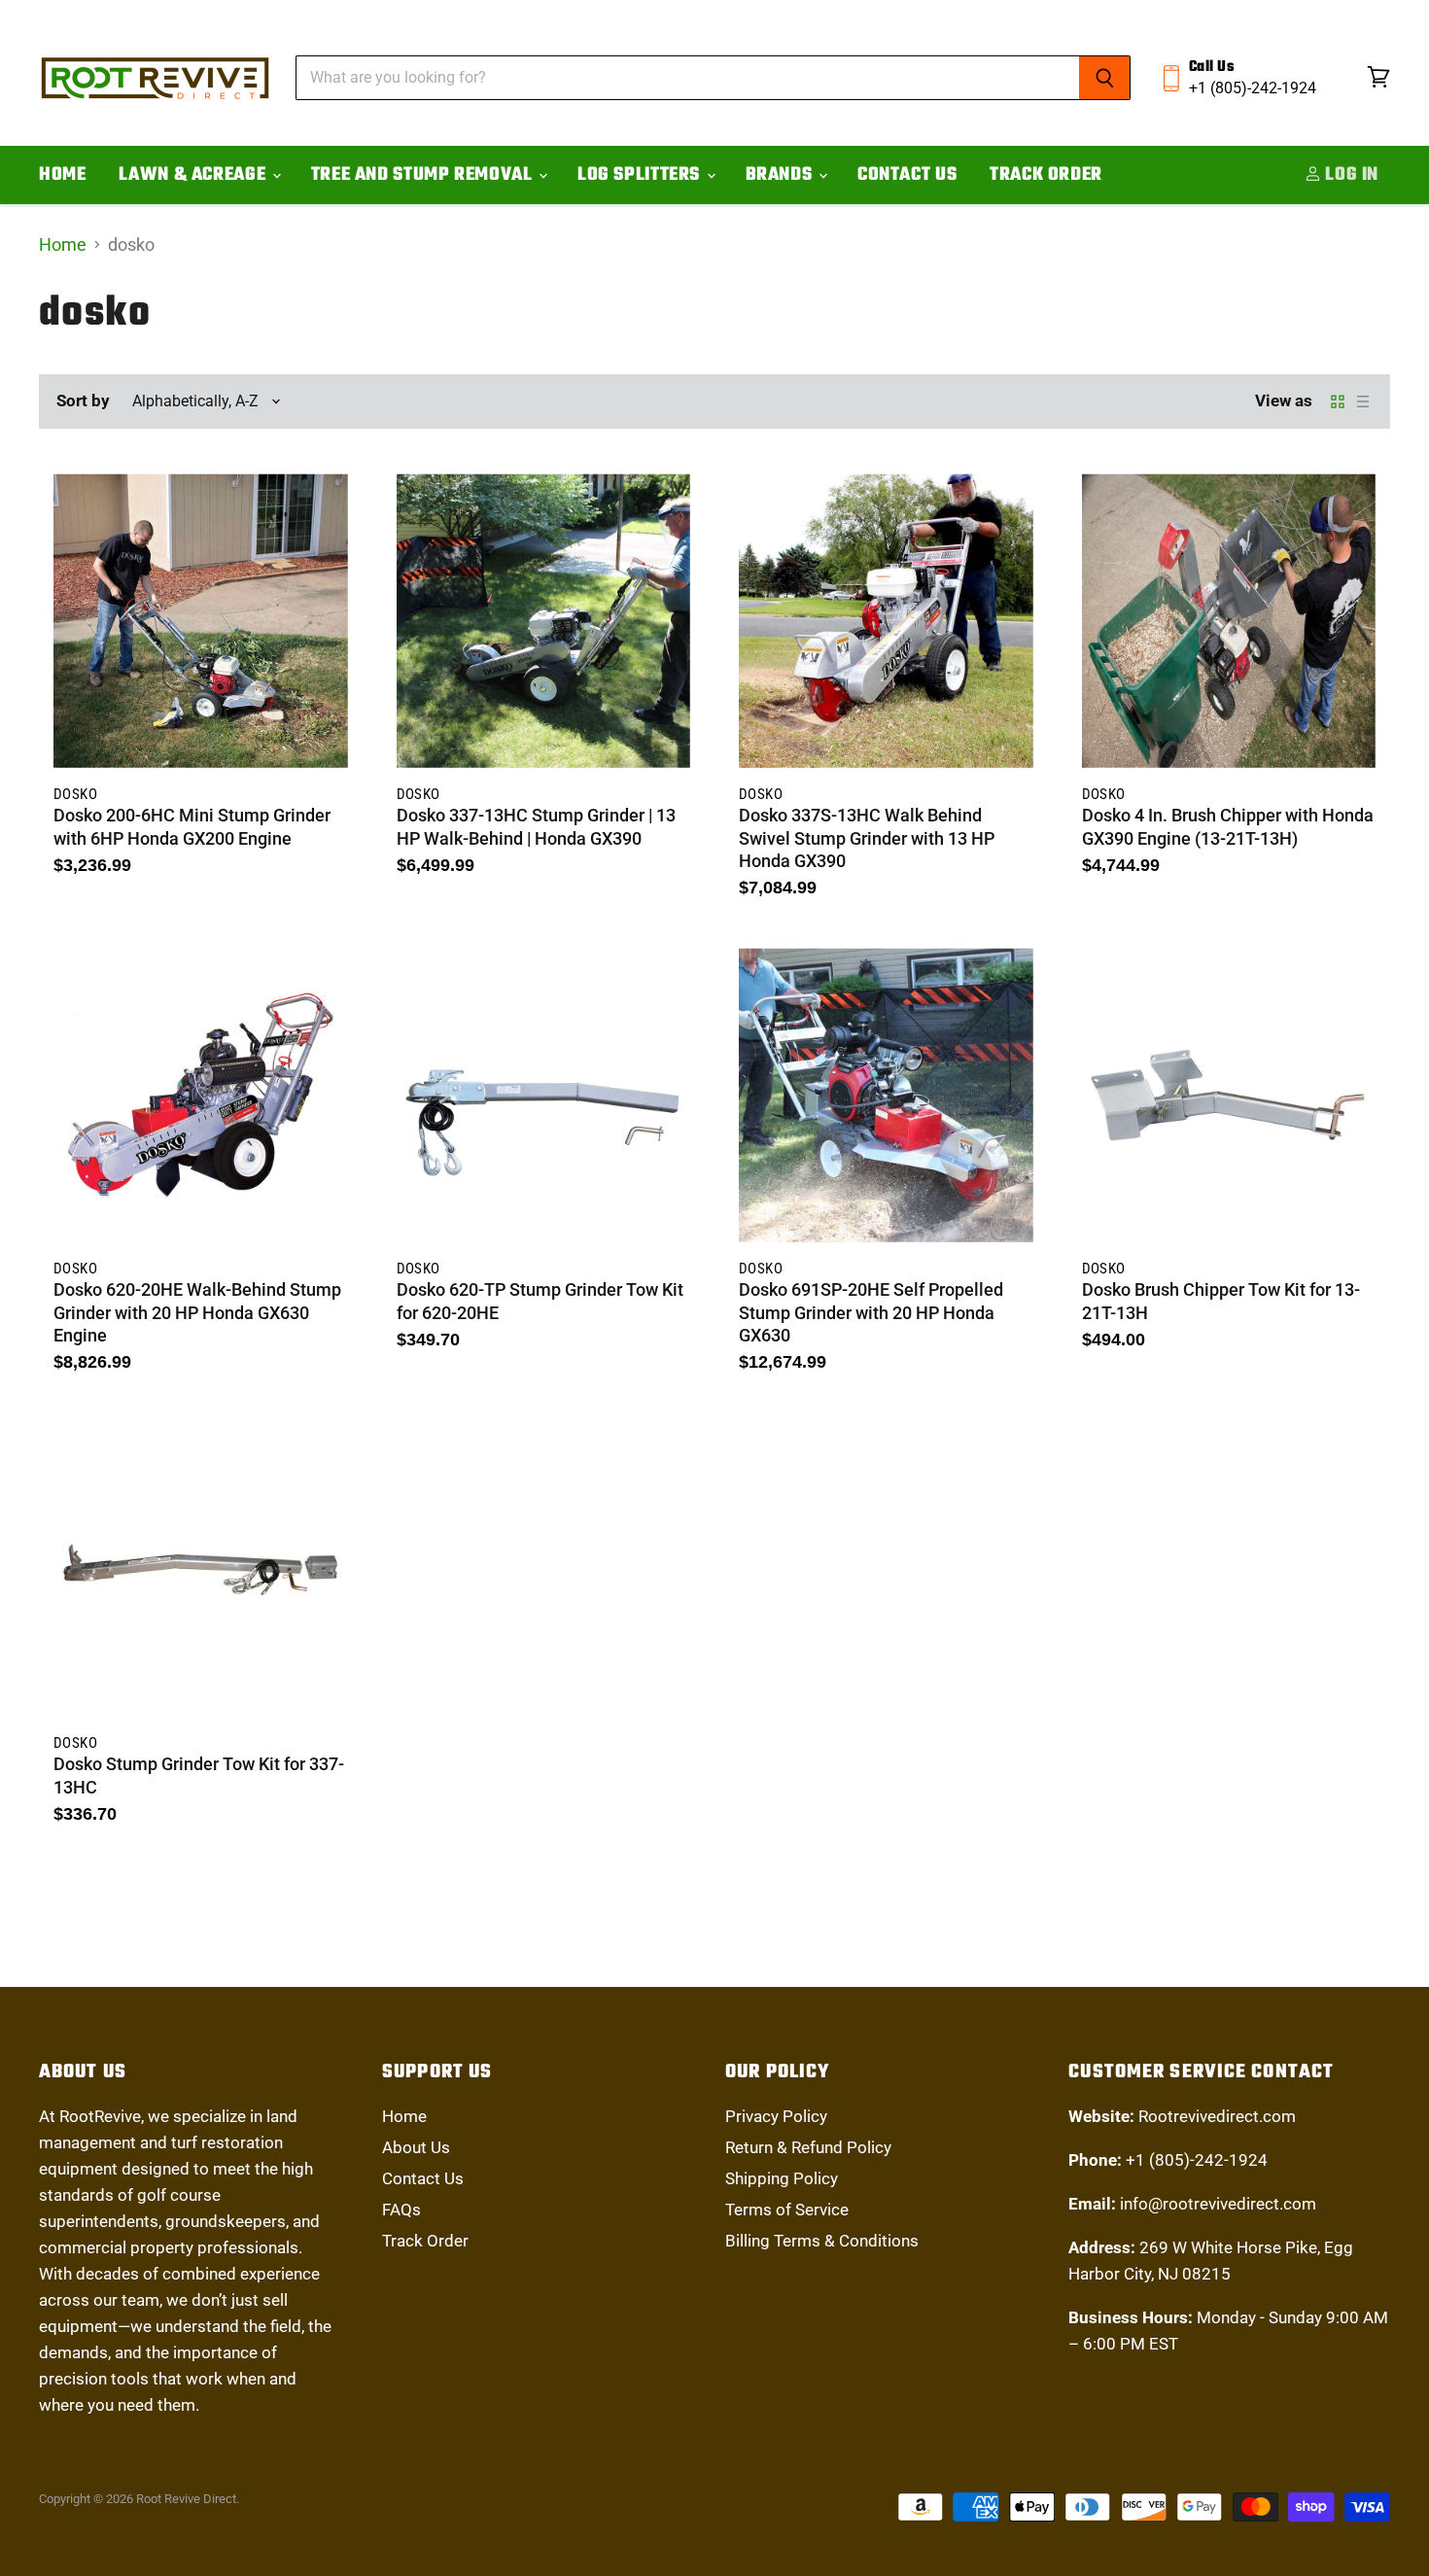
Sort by (83, 401)
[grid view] (1338, 401)
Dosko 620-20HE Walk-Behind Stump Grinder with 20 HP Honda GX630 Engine (197, 1312)
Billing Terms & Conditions (822, 2241)
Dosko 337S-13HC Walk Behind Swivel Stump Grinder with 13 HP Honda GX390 (867, 838)
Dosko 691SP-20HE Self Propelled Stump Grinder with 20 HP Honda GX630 (871, 1312)
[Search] (1105, 78)
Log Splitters (641, 175)
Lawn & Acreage (194, 175)
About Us (416, 2147)
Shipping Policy (782, 2178)
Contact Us (907, 175)
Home (62, 175)
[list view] (1363, 401)
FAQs (401, 2210)
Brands (781, 175)
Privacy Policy (776, 2116)
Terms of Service (787, 2210)
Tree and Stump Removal (424, 175)
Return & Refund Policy (808, 2147)
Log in (1350, 175)
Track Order (1046, 175)
